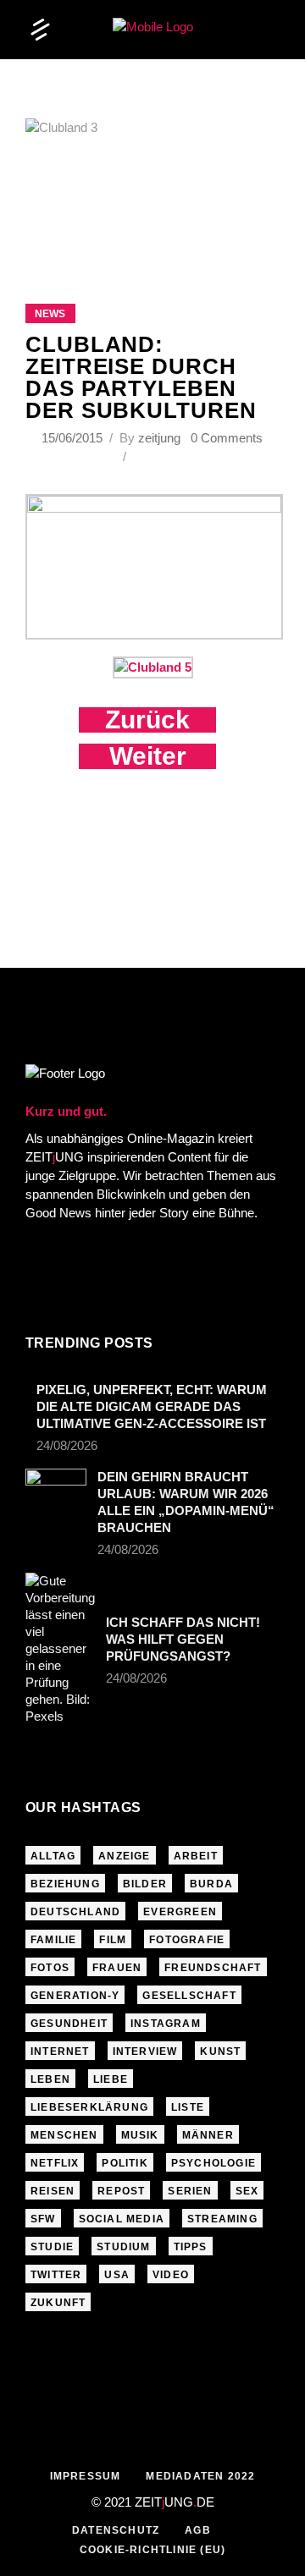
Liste (188, 2107)
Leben (50, 2079)
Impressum (86, 2476)
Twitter (56, 2275)
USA (117, 2275)
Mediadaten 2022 (200, 2476)
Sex (247, 2191)
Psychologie (213, 2163)
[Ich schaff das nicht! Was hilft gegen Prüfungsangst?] (60, 1649)
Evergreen (180, 1912)
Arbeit (196, 1856)
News (50, 314)
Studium (123, 2247)
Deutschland (75, 1912)
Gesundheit (69, 2024)
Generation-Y (75, 1996)
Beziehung (65, 1884)
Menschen (64, 2135)
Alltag (53, 1856)
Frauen (117, 1968)
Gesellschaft (189, 1996)
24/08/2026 (67, 1445)
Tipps (191, 2247)
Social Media (122, 2219)
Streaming (222, 2219)
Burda (211, 1884)
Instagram (166, 2024)
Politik (125, 2163)
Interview (145, 2051)
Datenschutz (116, 2530)
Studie (52, 2247)
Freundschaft (213, 1968)
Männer (208, 2135)
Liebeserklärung (89, 2107)
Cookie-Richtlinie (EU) (152, 2550)
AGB (198, 2530)
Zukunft (58, 2303)
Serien (190, 2191)
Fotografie (187, 1940)
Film (113, 1940)
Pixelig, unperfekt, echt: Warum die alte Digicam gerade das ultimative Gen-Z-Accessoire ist (152, 1406)
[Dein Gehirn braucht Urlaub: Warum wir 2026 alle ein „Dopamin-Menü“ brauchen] (56, 1489)
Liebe (111, 2079)
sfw (43, 2219)
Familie (53, 1940)
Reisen (53, 2191)
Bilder (145, 1884)
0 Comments (227, 438)
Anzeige (124, 1856)
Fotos (50, 1968)
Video (171, 2275)
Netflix (55, 2163)
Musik (140, 2135)
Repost (121, 2191)
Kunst (220, 2051)
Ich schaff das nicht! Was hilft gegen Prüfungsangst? (183, 1639)
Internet (60, 2051)
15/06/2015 (74, 438)
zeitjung (159, 438)
